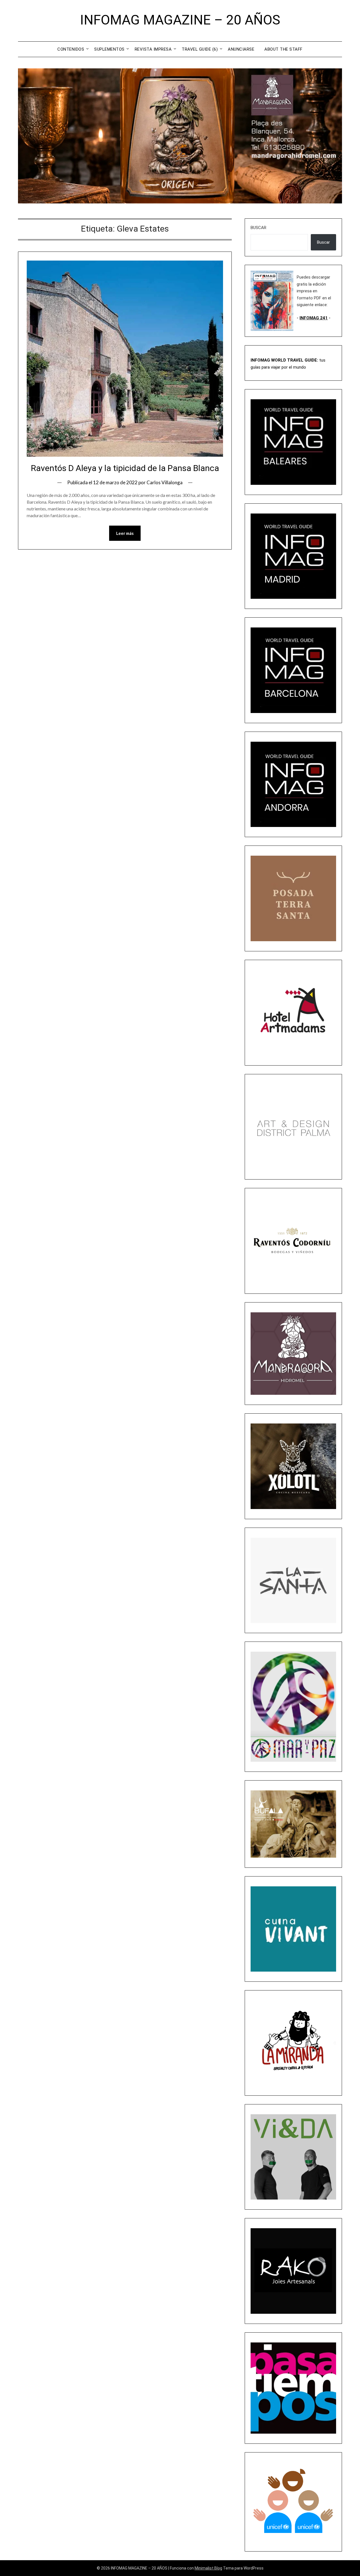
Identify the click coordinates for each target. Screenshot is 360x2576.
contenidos (71, 49)
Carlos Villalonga (165, 482)
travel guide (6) (200, 49)
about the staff (283, 49)
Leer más (125, 533)
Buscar (258, 228)
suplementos (109, 49)
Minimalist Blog (208, 2568)
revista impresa (153, 49)
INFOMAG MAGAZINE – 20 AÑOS (180, 20)
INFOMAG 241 (314, 318)
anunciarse (241, 49)
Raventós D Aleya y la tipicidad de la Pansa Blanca (125, 468)
